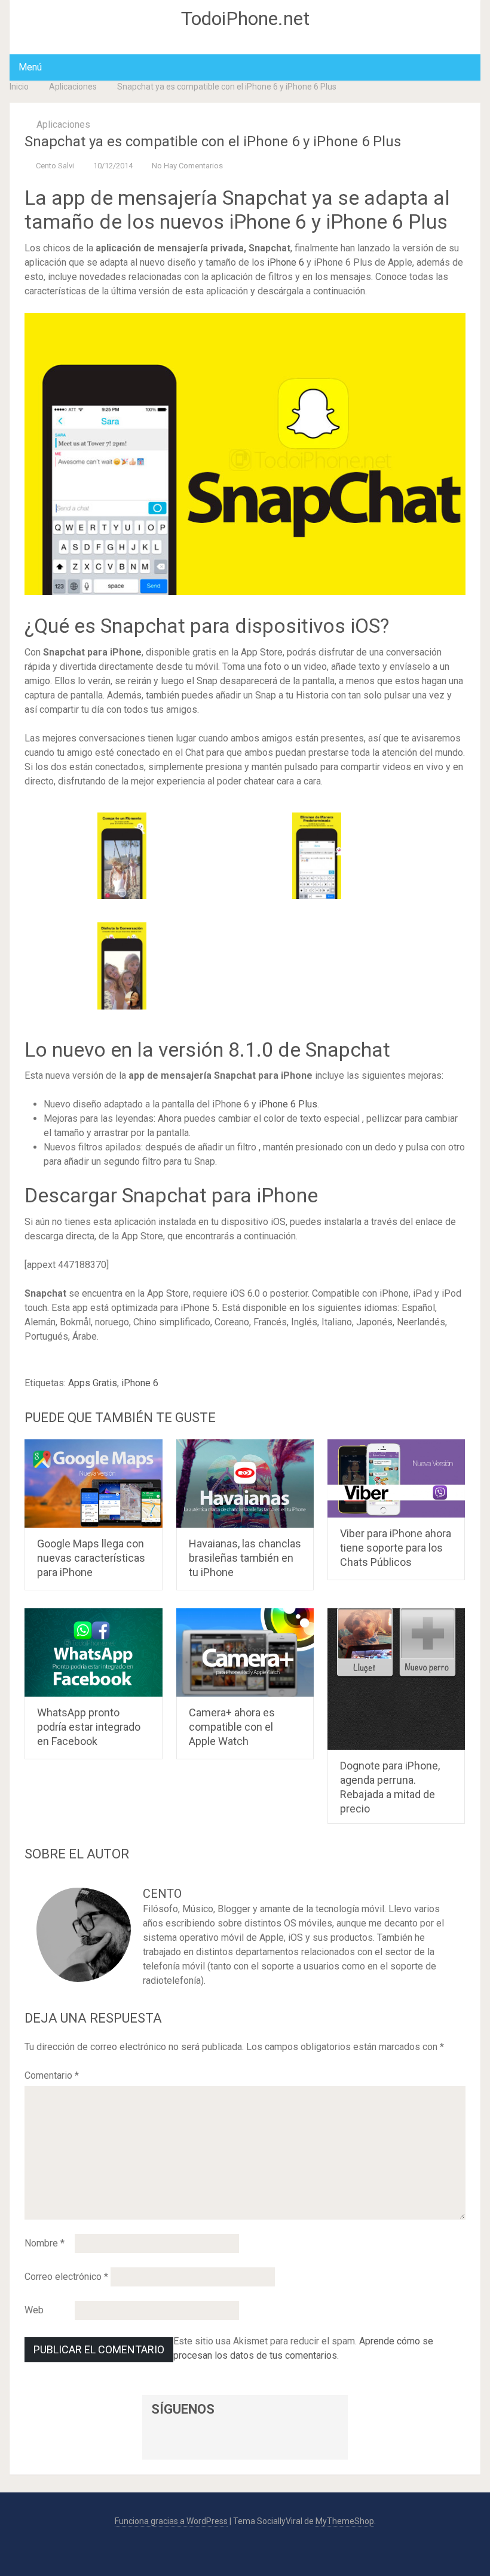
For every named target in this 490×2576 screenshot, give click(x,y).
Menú (30, 67)
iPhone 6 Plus (288, 1104)
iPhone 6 (286, 262)
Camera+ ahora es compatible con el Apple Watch (232, 1727)
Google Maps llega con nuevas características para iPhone (91, 1558)
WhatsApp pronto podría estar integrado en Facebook (89, 1727)
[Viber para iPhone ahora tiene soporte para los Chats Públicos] (396, 1478)
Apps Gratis (93, 1383)
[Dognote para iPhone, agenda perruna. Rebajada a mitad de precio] (396, 1679)
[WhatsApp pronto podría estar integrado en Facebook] (94, 1652)
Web (34, 2310)
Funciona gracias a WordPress (171, 2521)
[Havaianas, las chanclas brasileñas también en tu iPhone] (245, 1484)
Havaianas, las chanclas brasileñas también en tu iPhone (245, 1558)
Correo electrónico (66, 2277)
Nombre (45, 2243)
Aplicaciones (73, 87)
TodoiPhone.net (245, 19)
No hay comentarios (187, 166)
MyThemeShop (345, 2521)
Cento (162, 1894)
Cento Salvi (55, 166)
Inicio (19, 87)
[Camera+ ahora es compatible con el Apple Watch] (245, 1652)
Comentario (52, 2075)
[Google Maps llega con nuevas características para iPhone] (94, 1484)
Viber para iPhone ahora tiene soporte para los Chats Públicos (396, 1548)
